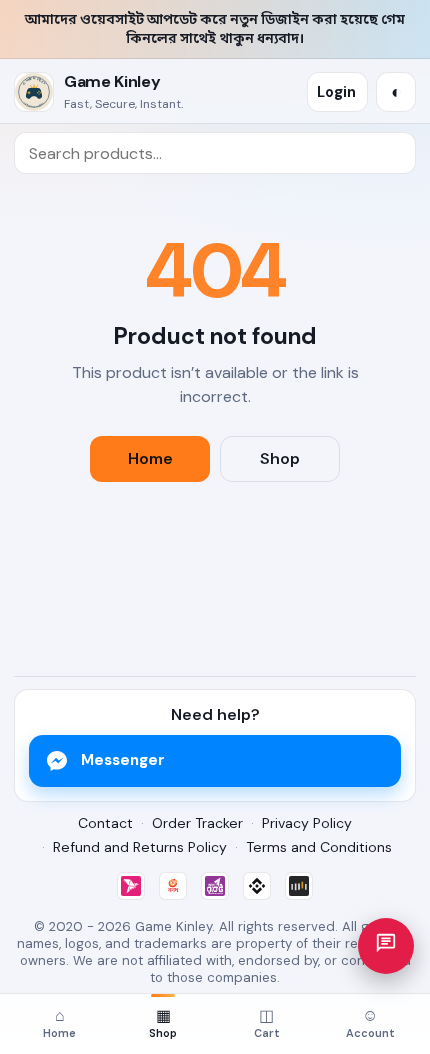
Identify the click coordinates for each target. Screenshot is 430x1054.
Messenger (123, 760)
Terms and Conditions (319, 847)
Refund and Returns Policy (140, 847)
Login (336, 92)
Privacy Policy (307, 823)
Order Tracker (197, 823)
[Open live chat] (386, 946)
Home (150, 458)
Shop (280, 458)
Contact (105, 823)
